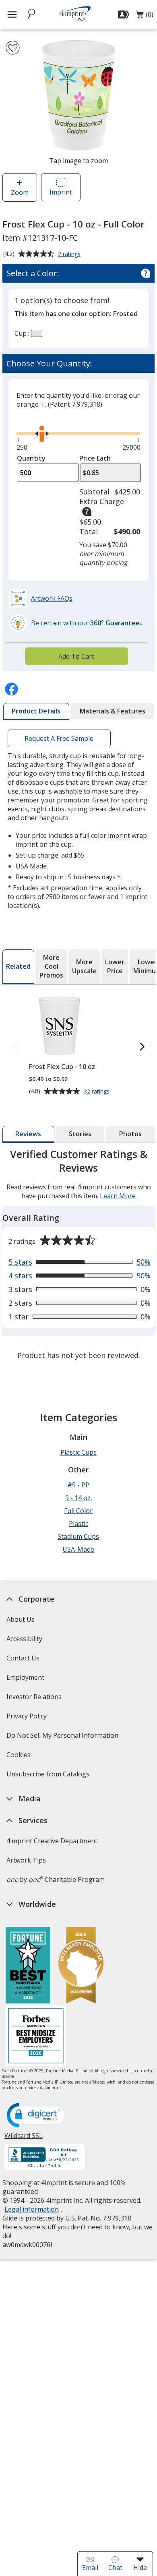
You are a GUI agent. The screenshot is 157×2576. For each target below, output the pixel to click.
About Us (21, 1619)
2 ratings (70, 254)
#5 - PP (78, 1485)
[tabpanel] (78, 1256)
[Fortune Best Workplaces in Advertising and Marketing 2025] (28, 1966)
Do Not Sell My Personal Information (63, 1738)
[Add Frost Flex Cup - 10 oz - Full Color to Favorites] (13, 48)
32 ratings (98, 1092)
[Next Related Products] (142, 1047)
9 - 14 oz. (78, 1498)
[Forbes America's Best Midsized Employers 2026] (36, 2037)
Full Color (78, 1511)
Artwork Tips (26, 1860)
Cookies (20, 1757)
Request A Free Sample (59, 738)
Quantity (31, 458)
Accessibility (24, 1639)
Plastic (78, 1524)
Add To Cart (76, 656)
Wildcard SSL (24, 2139)
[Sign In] (125, 14)
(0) (145, 17)
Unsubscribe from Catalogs (49, 1777)
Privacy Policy (28, 1719)
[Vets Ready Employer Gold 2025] (81, 1966)
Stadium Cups (78, 1536)
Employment (25, 1677)
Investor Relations (35, 1699)
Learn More (118, 1196)
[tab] (36, 711)
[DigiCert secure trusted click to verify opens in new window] (37, 2116)
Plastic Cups (78, 1452)
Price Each (95, 458)
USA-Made (78, 1549)
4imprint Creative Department (52, 1841)
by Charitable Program (56, 1879)
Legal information (32, 2209)
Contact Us (23, 1658)
